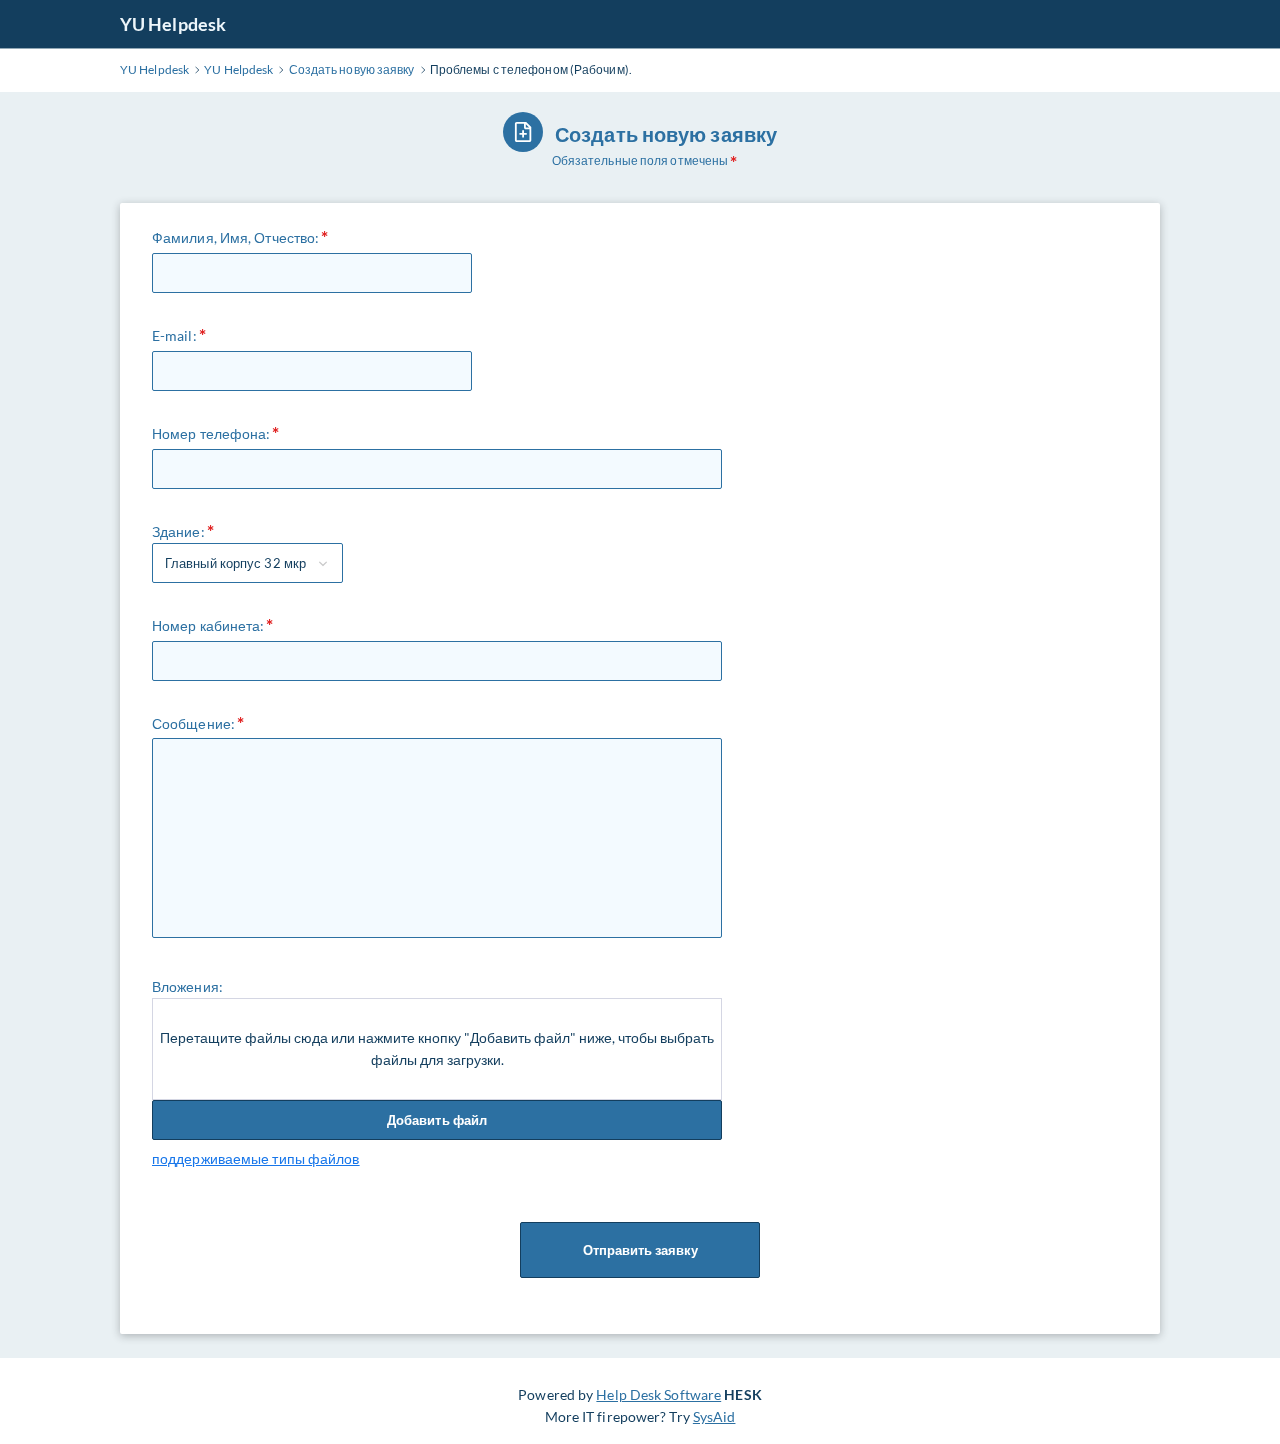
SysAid (714, 1416)
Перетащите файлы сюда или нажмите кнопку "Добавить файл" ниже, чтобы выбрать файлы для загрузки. (437, 1048)
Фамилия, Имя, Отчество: (235, 237)
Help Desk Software (658, 1394)
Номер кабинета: (208, 625)
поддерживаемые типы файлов (256, 1158)
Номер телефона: (211, 433)
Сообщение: (193, 723)
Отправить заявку (640, 1250)
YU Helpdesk (173, 24)
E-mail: (174, 335)
